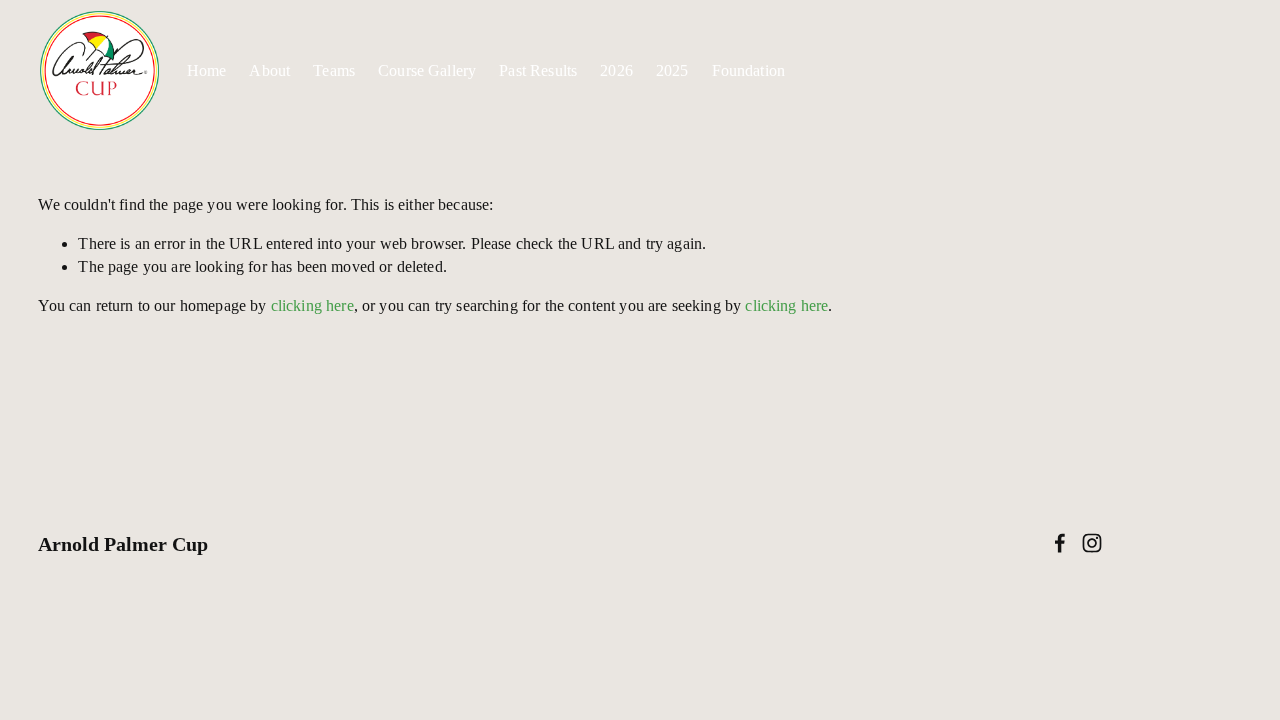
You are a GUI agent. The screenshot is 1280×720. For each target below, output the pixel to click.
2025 (672, 70)
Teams (334, 70)
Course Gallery (427, 70)
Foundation (749, 70)
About (269, 70)
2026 (616, 70)
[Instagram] (1092, 543)
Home (207, 70)
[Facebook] (1060, 543)
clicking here (312, 305)
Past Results (538, 70)
